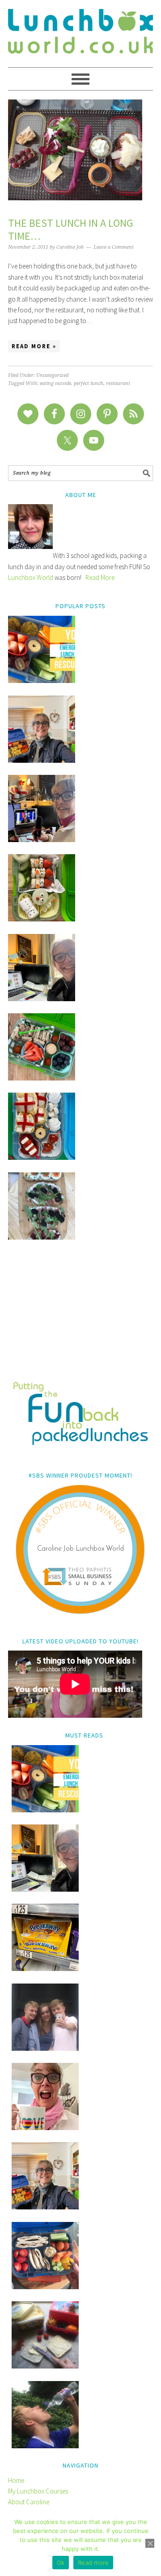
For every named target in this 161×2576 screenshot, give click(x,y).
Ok (61, 2563)
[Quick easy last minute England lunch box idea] (42, 1157)
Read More (100, 577)
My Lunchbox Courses (38, 2491)
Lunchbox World (31, 577)
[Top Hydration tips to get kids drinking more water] (45, 2446)
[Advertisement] (80, 1317)
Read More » (34, 346)
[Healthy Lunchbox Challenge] (45, 2366)
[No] (150, 2543)
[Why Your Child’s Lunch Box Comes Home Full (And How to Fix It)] (42, 760)
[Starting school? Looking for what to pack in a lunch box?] (45, 2287)
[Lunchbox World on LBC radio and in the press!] (42, 840)
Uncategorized (52, 375)
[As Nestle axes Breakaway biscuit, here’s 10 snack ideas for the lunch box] (45, 1969)
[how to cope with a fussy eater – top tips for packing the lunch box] (45, 2128)
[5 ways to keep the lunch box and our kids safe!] (45, 2207)
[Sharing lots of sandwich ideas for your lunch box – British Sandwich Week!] (42, 1237)
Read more (93, 2563)
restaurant (118, 383)
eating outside (55, 383)
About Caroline (29, 2502)
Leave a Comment (114, 247)
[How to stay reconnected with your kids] (45, 2048)
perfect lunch (89, 383)
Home (16, 2480)
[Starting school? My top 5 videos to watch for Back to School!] (42, 1078)
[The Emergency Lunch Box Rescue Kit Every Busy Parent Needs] (42, 681)
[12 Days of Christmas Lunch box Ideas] (42, 919)
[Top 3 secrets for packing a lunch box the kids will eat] (42, 999)
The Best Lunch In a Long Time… (71, 229)
